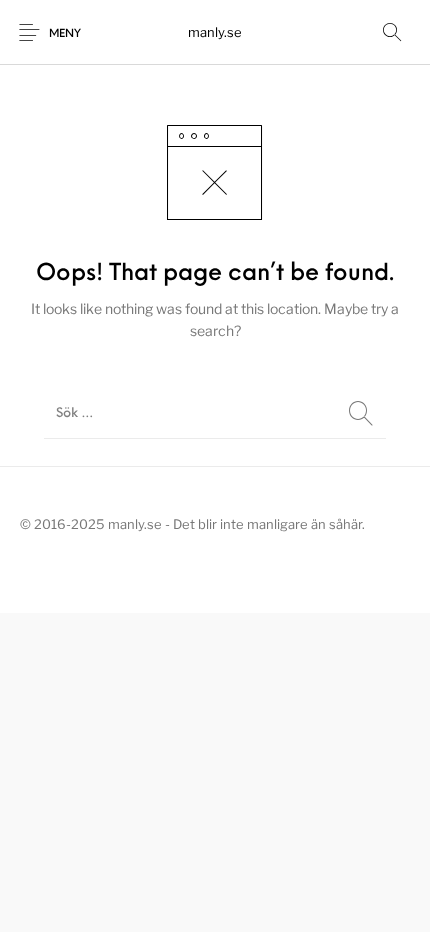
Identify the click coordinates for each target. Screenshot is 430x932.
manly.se (215, 32)
